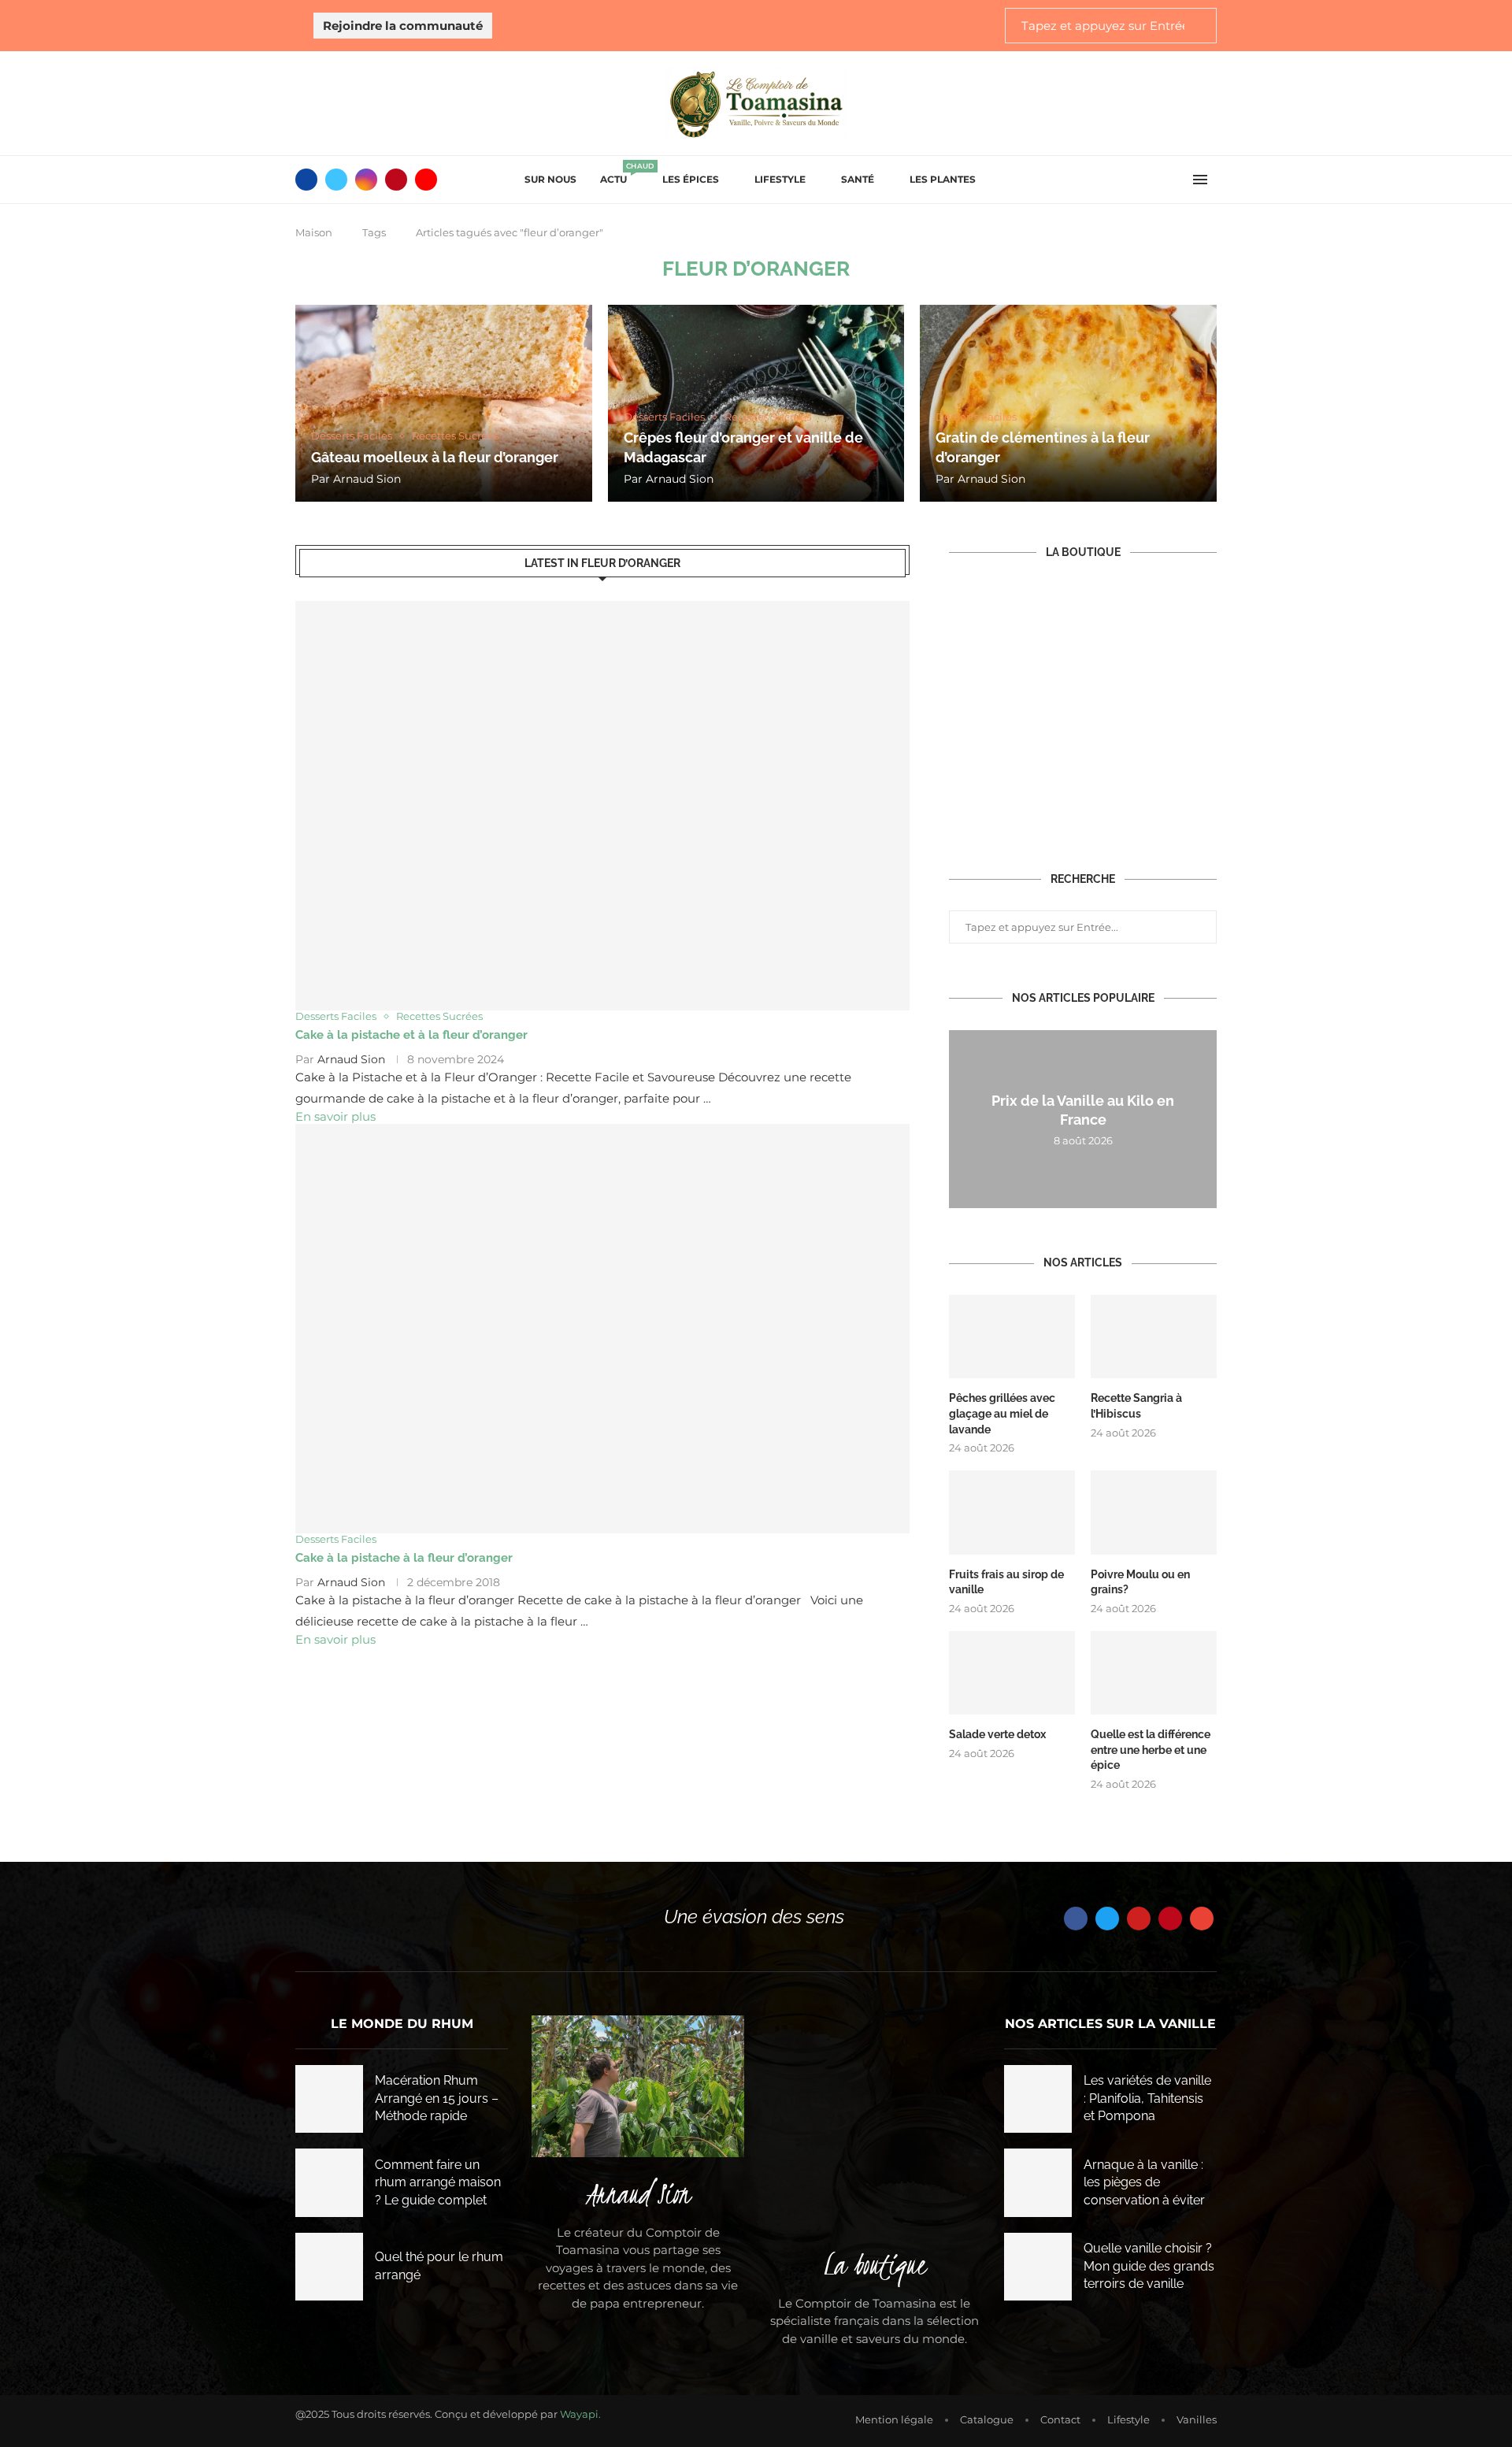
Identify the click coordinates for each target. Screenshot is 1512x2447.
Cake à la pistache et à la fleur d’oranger (411, 1035)
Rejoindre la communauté (403, 26)
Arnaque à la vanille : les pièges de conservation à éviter (1144, 2182)
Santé (858, 179)
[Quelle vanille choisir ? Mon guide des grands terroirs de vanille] (1038, 2267)
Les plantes (943, 179)
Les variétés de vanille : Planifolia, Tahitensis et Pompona (1147, 2098)
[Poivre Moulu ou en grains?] (1154, 1513)
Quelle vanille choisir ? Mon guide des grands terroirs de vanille (1149, 2266)
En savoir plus (335, 1116)
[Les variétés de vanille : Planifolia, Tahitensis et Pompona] (1038, 2099)
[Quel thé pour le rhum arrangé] (329, 2267)
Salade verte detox (997, 1734)
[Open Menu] (1200, 180)
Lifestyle (780, 179)
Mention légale (894, 2419)
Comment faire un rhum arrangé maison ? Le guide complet (438, 2182)
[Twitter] (336, 180)
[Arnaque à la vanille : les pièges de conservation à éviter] (1038, 2182)
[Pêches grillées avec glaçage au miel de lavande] (1012, 1337)
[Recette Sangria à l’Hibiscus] (1154, 1337)
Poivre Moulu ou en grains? (1140, 1582)
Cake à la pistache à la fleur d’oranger (404, 1558)
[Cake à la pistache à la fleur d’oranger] (602, 1329)
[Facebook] (306, 180)
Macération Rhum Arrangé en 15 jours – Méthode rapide (437, 2098)
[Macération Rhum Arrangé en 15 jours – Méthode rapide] (329, 2099)
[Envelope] (1202, 1919)
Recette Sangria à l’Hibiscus (1136, 1406)
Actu (619, 174)
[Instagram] (366, 180)
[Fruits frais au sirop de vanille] (1012, 1513)
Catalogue (987, 2419)
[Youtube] (426, 180)
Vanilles (1197, 2419)
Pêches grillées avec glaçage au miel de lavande (1002, 1413)
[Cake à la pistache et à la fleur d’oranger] (602, 806)
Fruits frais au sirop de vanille (1006, 1582)
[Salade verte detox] (1012, 1673)
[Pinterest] (396, 180)
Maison (314, 232)
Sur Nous (550, 179)
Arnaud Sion (367, 479)
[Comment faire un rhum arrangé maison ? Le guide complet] (329, 2182)
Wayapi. (580, 2414)
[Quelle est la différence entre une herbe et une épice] (1154, 1673)
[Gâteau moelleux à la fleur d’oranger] (444, 403)
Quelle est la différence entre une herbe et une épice (1151, 1750)
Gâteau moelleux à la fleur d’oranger (435, 457)
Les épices (691, 179)
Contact (1060, 2419)
